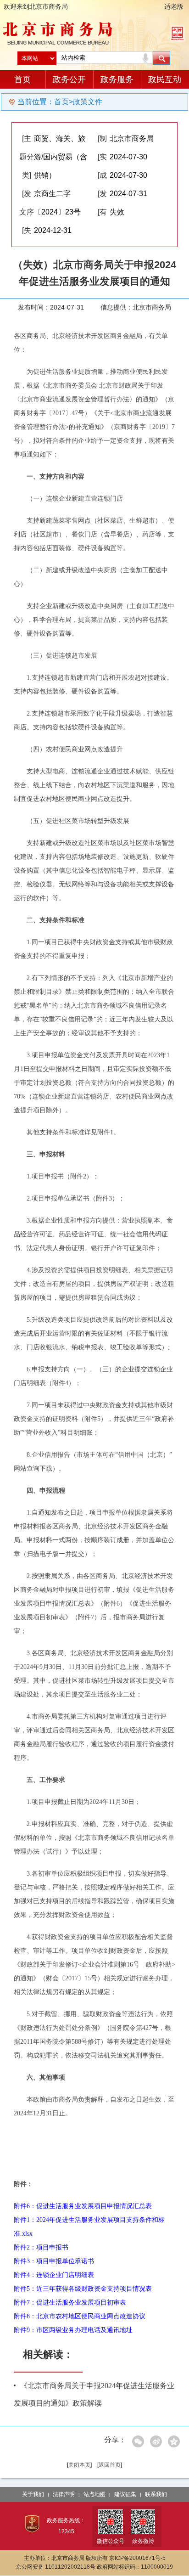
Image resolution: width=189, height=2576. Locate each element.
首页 (22, 79)
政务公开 (69, 79)
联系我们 (156, 2494)
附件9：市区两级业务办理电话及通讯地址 (73, 2330)
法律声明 (64, 2494)
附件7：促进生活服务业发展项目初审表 (70, 2303)
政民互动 (165, 79)
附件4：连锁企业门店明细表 (54, 2275)
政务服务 (117, 79)
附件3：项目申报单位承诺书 (54, 2261)
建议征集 (125, 2494)
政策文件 (88, 102)
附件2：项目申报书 (41, 2247)
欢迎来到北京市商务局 (36, 6)
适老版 (174, 6)
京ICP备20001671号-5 (137, 2558)
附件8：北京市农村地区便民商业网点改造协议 (80, 2316)
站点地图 (94, 2494)
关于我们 (33, 2494)
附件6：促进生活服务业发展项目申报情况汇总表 (83, 2206)
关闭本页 (79, 2465)
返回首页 (110, 2465)
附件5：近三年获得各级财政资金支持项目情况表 (83, 2289)
